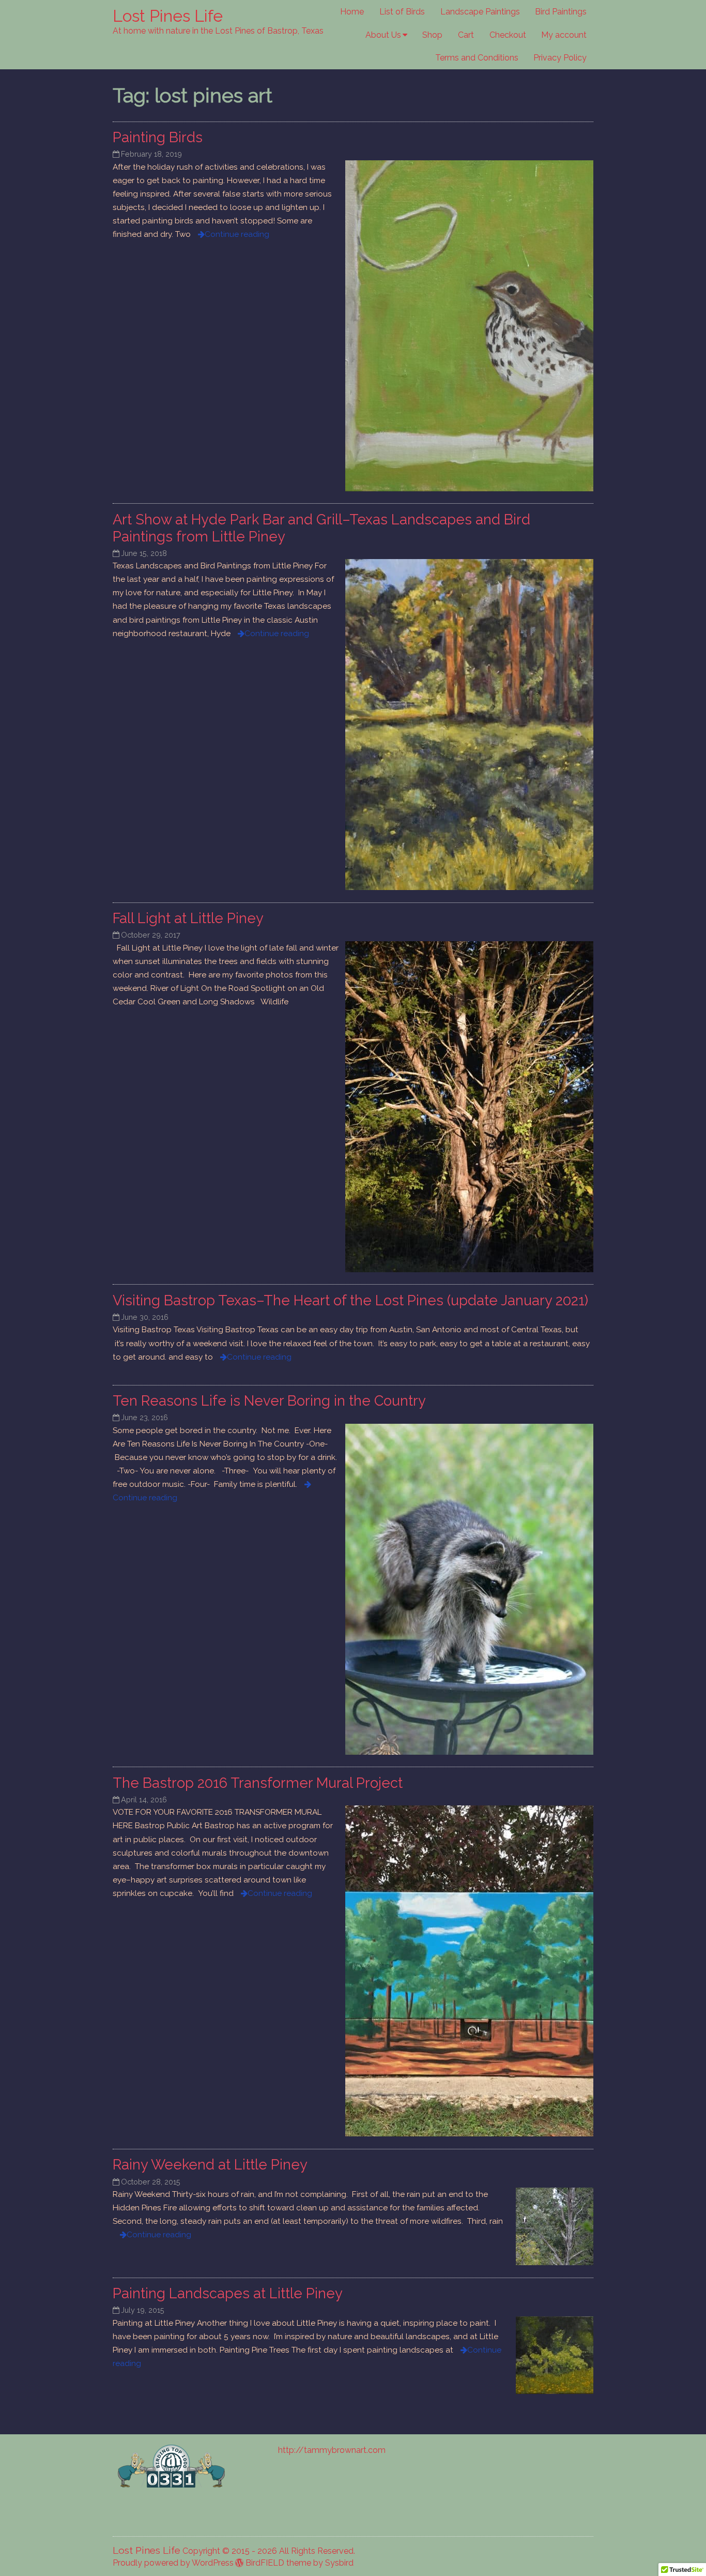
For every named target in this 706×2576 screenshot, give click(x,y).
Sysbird (339, 2563)
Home (352, 12)
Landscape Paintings (480, 12)
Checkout (508, 35)
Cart (466, 35)
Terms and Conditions (477, 58)
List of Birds (402, 12)
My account (564, 35)
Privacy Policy (560, 58)
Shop (432, 35)
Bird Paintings (561, 12)
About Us (383, 35)
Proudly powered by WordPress (173, 2563)
